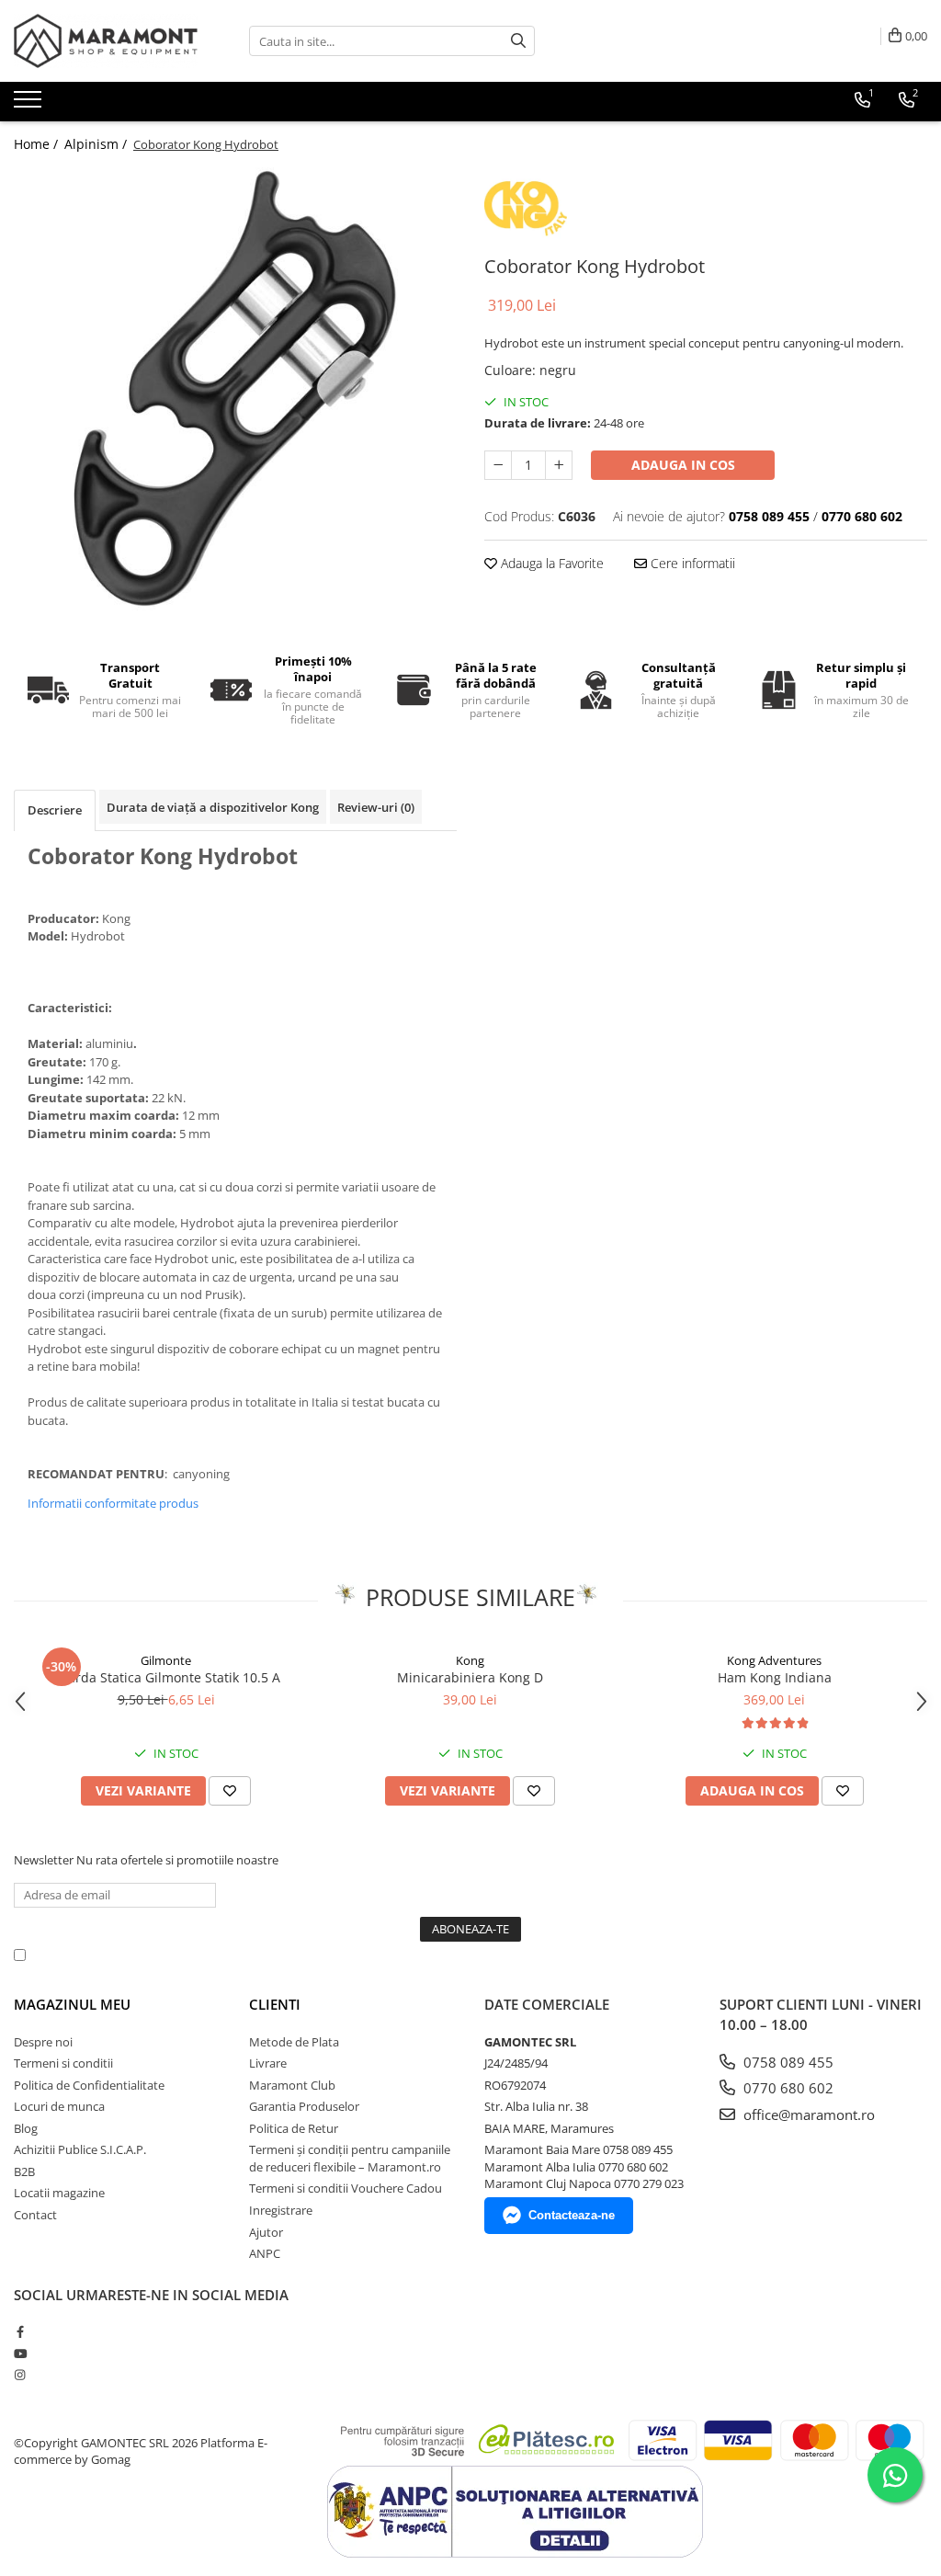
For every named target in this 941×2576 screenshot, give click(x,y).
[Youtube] (20, 2354)
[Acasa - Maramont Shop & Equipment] (106, 41)
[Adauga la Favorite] (230, 1791)
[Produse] (30, 105)
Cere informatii (691, 563)
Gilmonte (166, 1660)
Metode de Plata (294, 2042)
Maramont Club (292, 2085)
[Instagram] (20, 2375)
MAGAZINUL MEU (72, 2004)
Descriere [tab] (55, 810)
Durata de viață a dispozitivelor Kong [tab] (213, 807)
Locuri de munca (59, 2106)
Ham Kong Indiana (775, 1677)
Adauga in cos (683, 465)
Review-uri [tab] (376, 807)
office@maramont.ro (807, 2114)
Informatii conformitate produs (113, 1503)
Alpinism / (97, 144)
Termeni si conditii (63, 2063)
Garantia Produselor (304, 2106)
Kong (470, 1660)
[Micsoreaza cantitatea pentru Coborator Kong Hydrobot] (498, 465)
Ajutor (266, 2232)
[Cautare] (518, 41)
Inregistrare (281, 2210)
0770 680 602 (787, 2088)
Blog (26, 2128)
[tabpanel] (235, 389)
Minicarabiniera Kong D (470, 1677)
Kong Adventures (774, 1660)
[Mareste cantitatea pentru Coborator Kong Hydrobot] (559, 465)
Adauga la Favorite (550, 563)
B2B (24, 2171)
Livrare (268, 2063)
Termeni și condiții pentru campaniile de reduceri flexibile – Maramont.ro (350, 2158)
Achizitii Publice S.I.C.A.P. (80, 2149)
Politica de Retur (294, 2128)
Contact (35, 2215)
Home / (38, 144)
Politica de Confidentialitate (505, 1955)
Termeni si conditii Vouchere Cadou (346, 2188)
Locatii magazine (59, 2193)
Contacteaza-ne (572, 2215)
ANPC (265, 2253)
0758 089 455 (787, 2062)
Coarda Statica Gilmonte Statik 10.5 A (166, 1677)
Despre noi (43, 2042)
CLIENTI (275, 2004)
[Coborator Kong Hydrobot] (235, 389)
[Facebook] (20, 2331)
